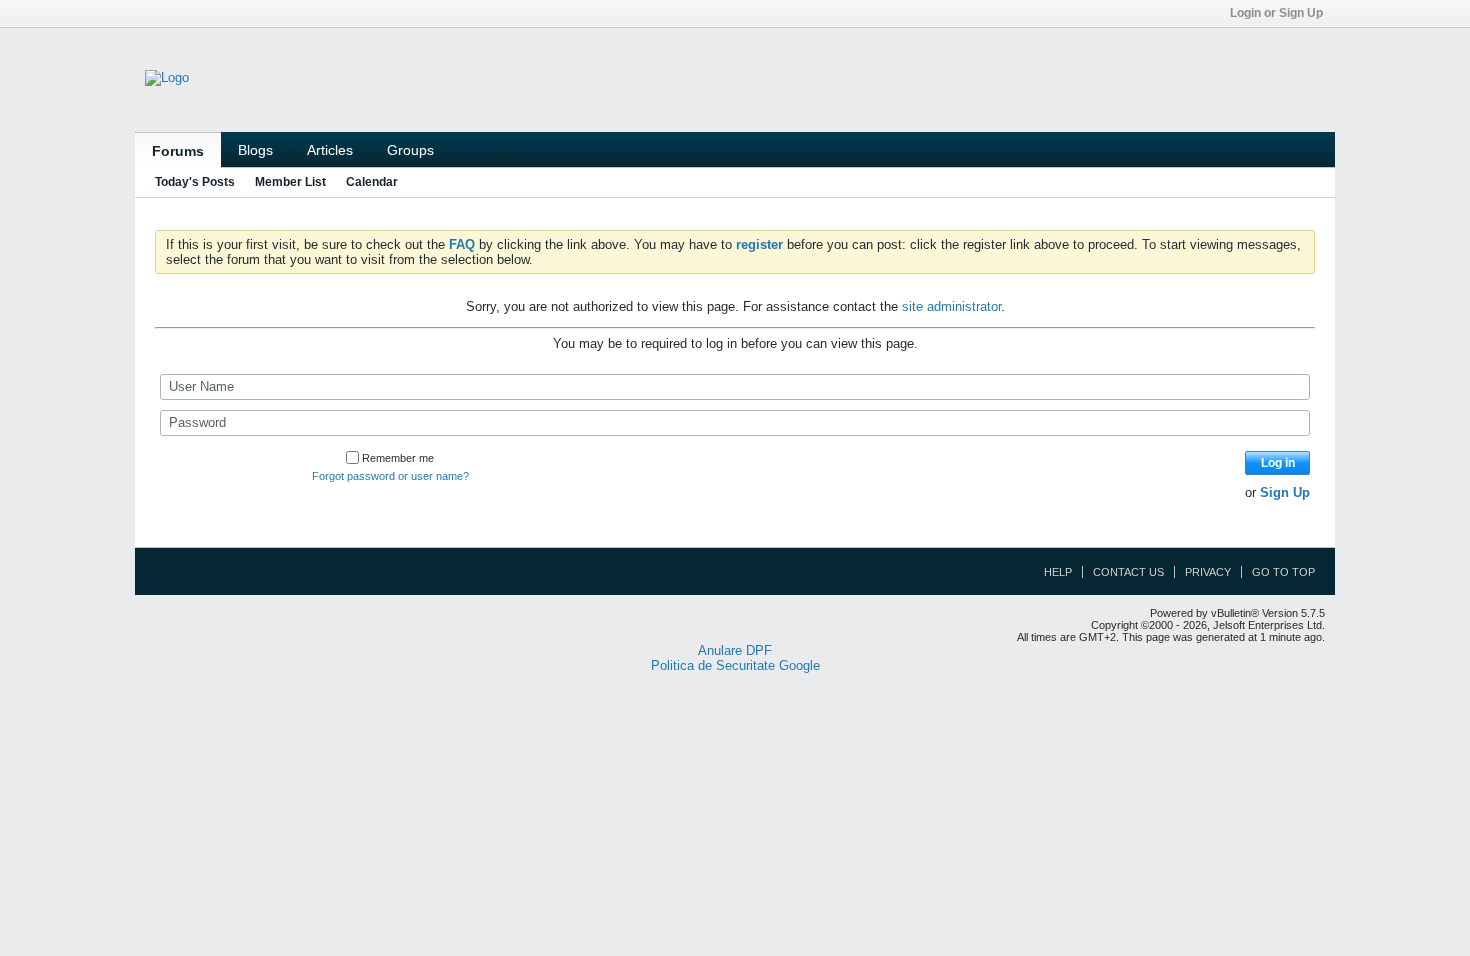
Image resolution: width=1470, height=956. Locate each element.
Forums (178, 151)
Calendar (372, 182)
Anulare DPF (735, 650)
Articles (330, 150)
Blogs (255, 150)
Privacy (1208, 572)
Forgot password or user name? (390, 476)
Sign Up (1285, 492)
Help (1058, 572)
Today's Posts (195, 182)
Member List (290, 182)
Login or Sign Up (1276, 13)
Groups (410, 150)
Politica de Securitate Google (735, 665)
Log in (1278, 463)
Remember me (398, 458)
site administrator (951, 306)
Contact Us (1128, 572)
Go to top (1283, 572)
